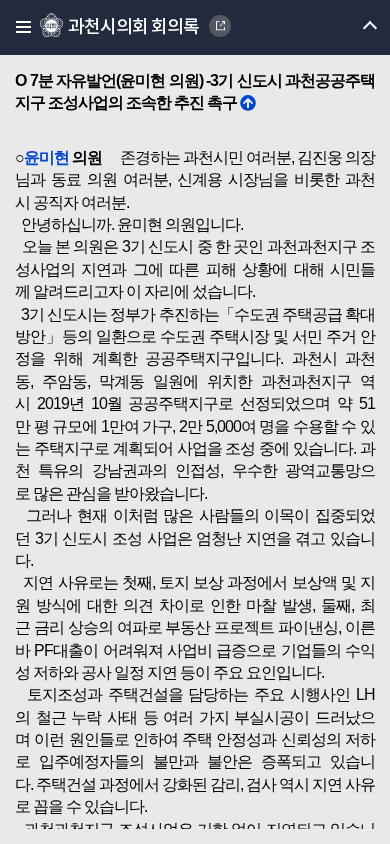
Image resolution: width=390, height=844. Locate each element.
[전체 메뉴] (17, 27)
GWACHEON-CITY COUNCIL (220, 26)
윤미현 (46, 157)
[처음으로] (247, 102)
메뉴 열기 (352, 27)
